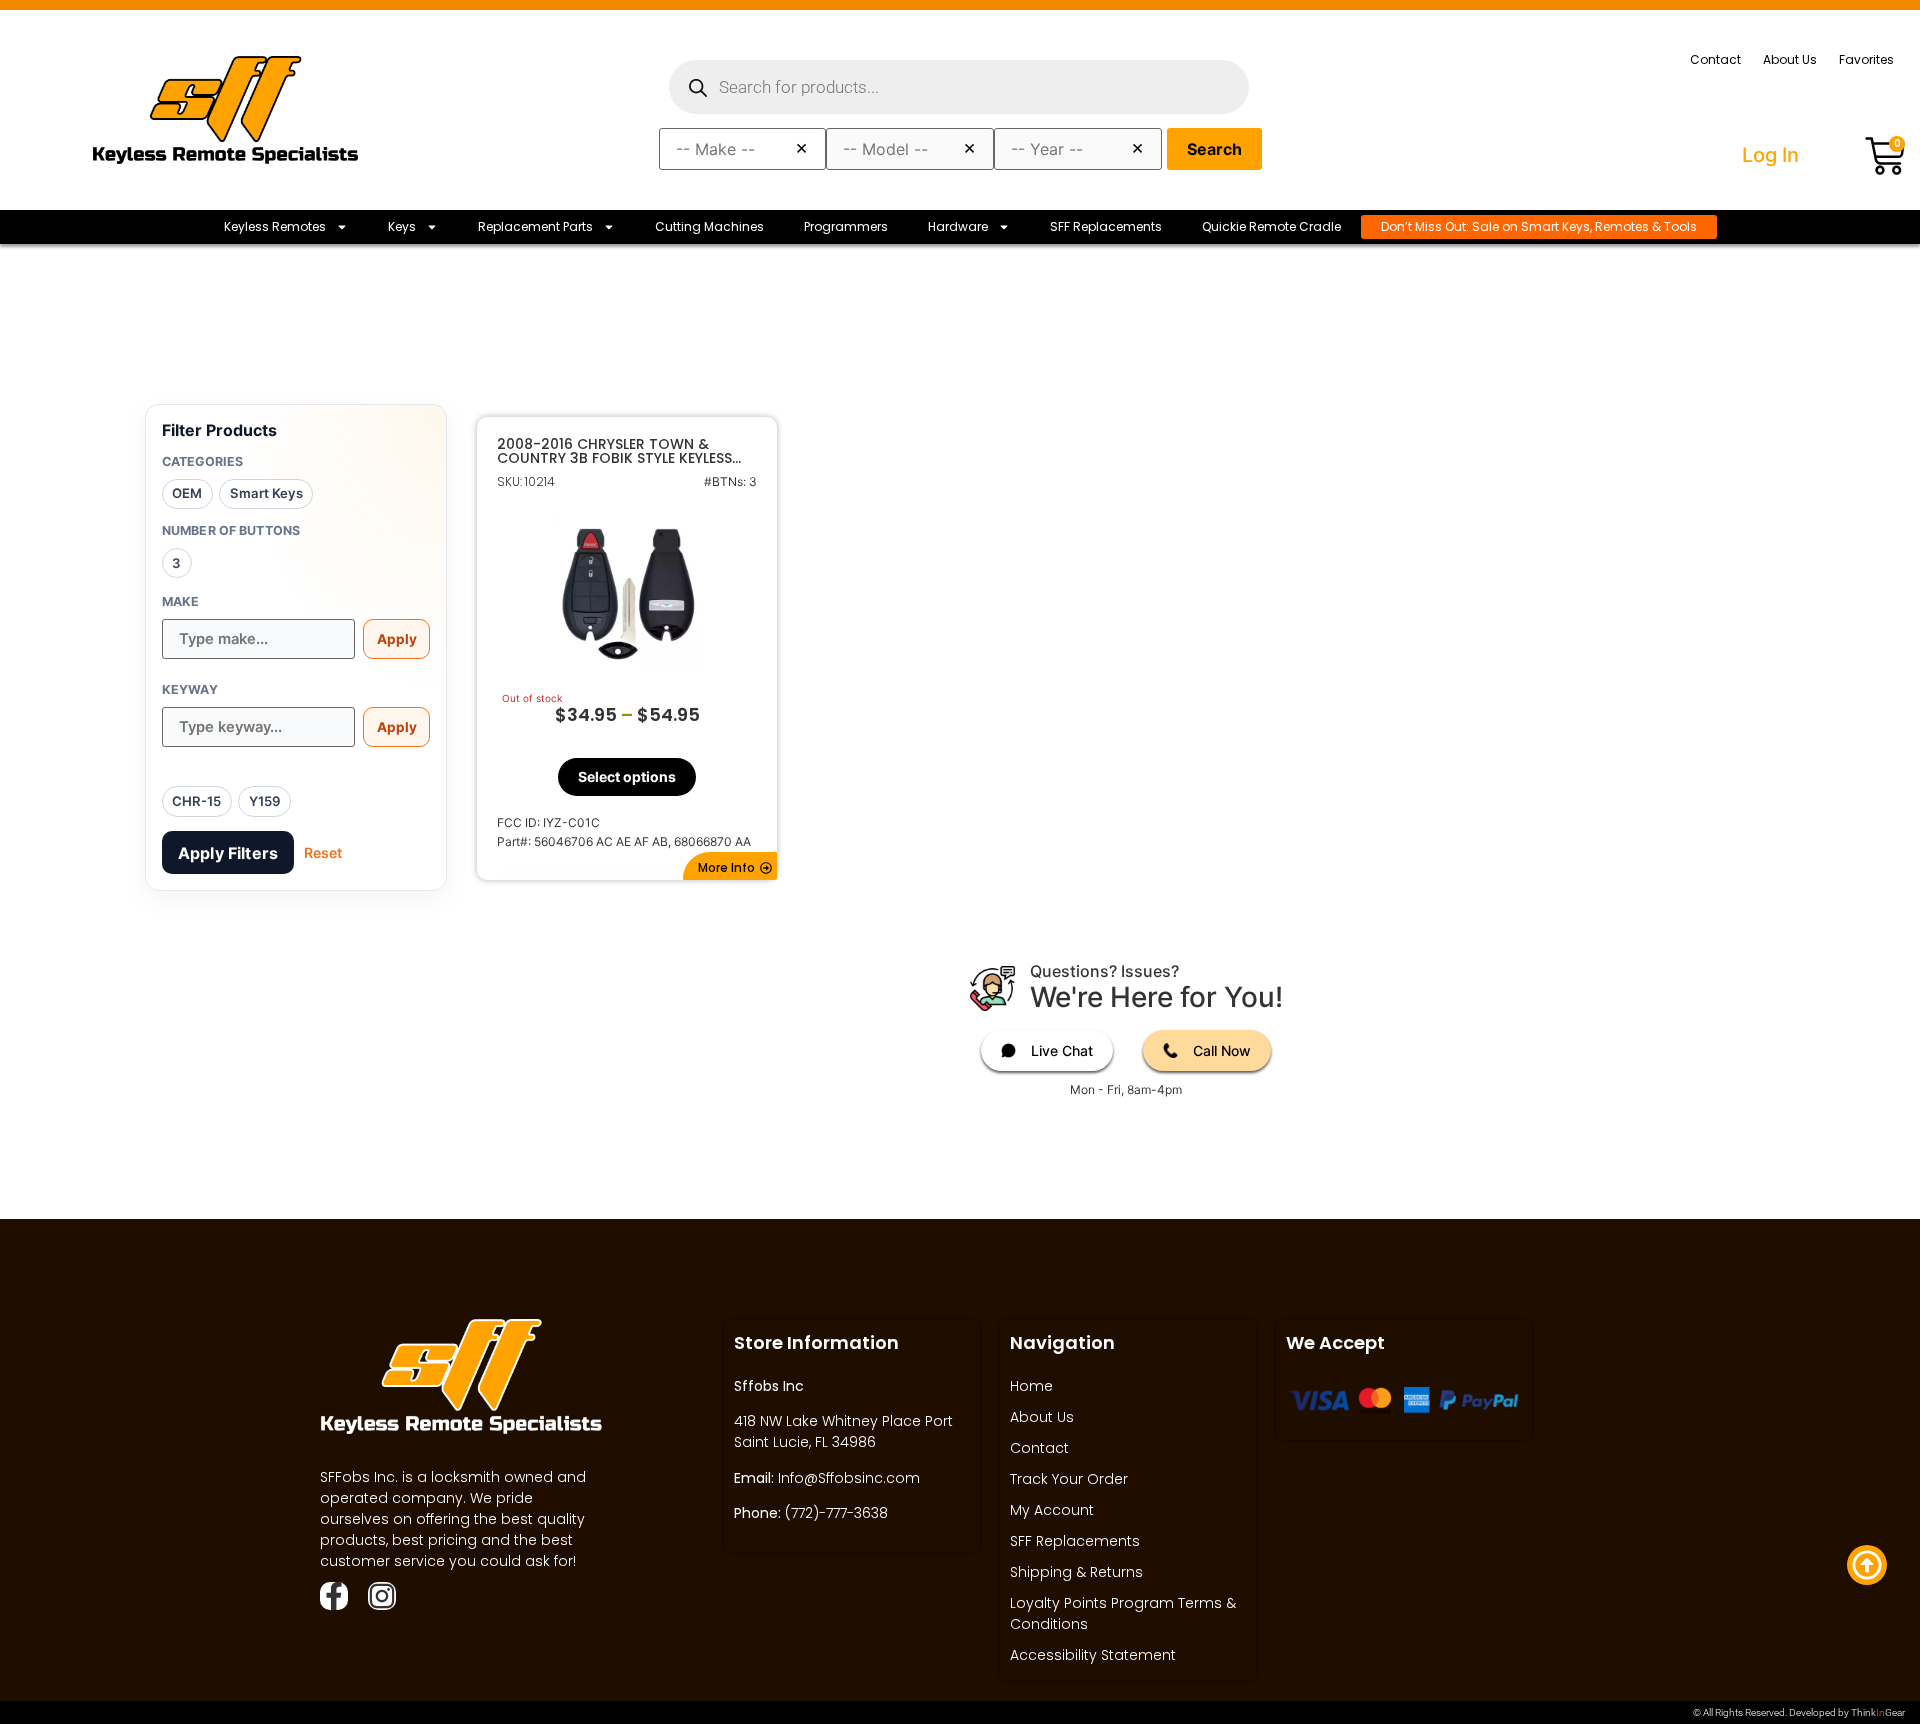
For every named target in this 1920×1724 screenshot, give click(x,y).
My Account (1052, 1510)
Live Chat (1062, 1050)
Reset (323, 852)
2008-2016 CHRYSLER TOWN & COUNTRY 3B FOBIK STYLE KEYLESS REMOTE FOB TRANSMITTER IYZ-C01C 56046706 (625, 451)
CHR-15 (196, 801)
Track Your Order (1069, 1479)
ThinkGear (1878, 1712)
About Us (1790, 59)
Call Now (1222, 1050)
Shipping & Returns (1076, 1572)
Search (1214, 149)
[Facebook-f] (334, 1596)
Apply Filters (228, 853)
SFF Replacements (1106, 226)
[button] (730, 866)
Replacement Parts (535, 226)
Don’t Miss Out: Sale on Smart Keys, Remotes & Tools (1539, 226)
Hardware (958, 226)
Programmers (846, 226)
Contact (1715, 59)
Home (1031, 1386)
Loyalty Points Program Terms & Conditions (1123, 1613)
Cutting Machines (709, 226)
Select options (627, 776)
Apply (397, 639)
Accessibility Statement (1093, 1655)
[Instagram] (382, 1596)
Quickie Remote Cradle (1271, 226)
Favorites (1866, 59)
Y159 (265, 801)
